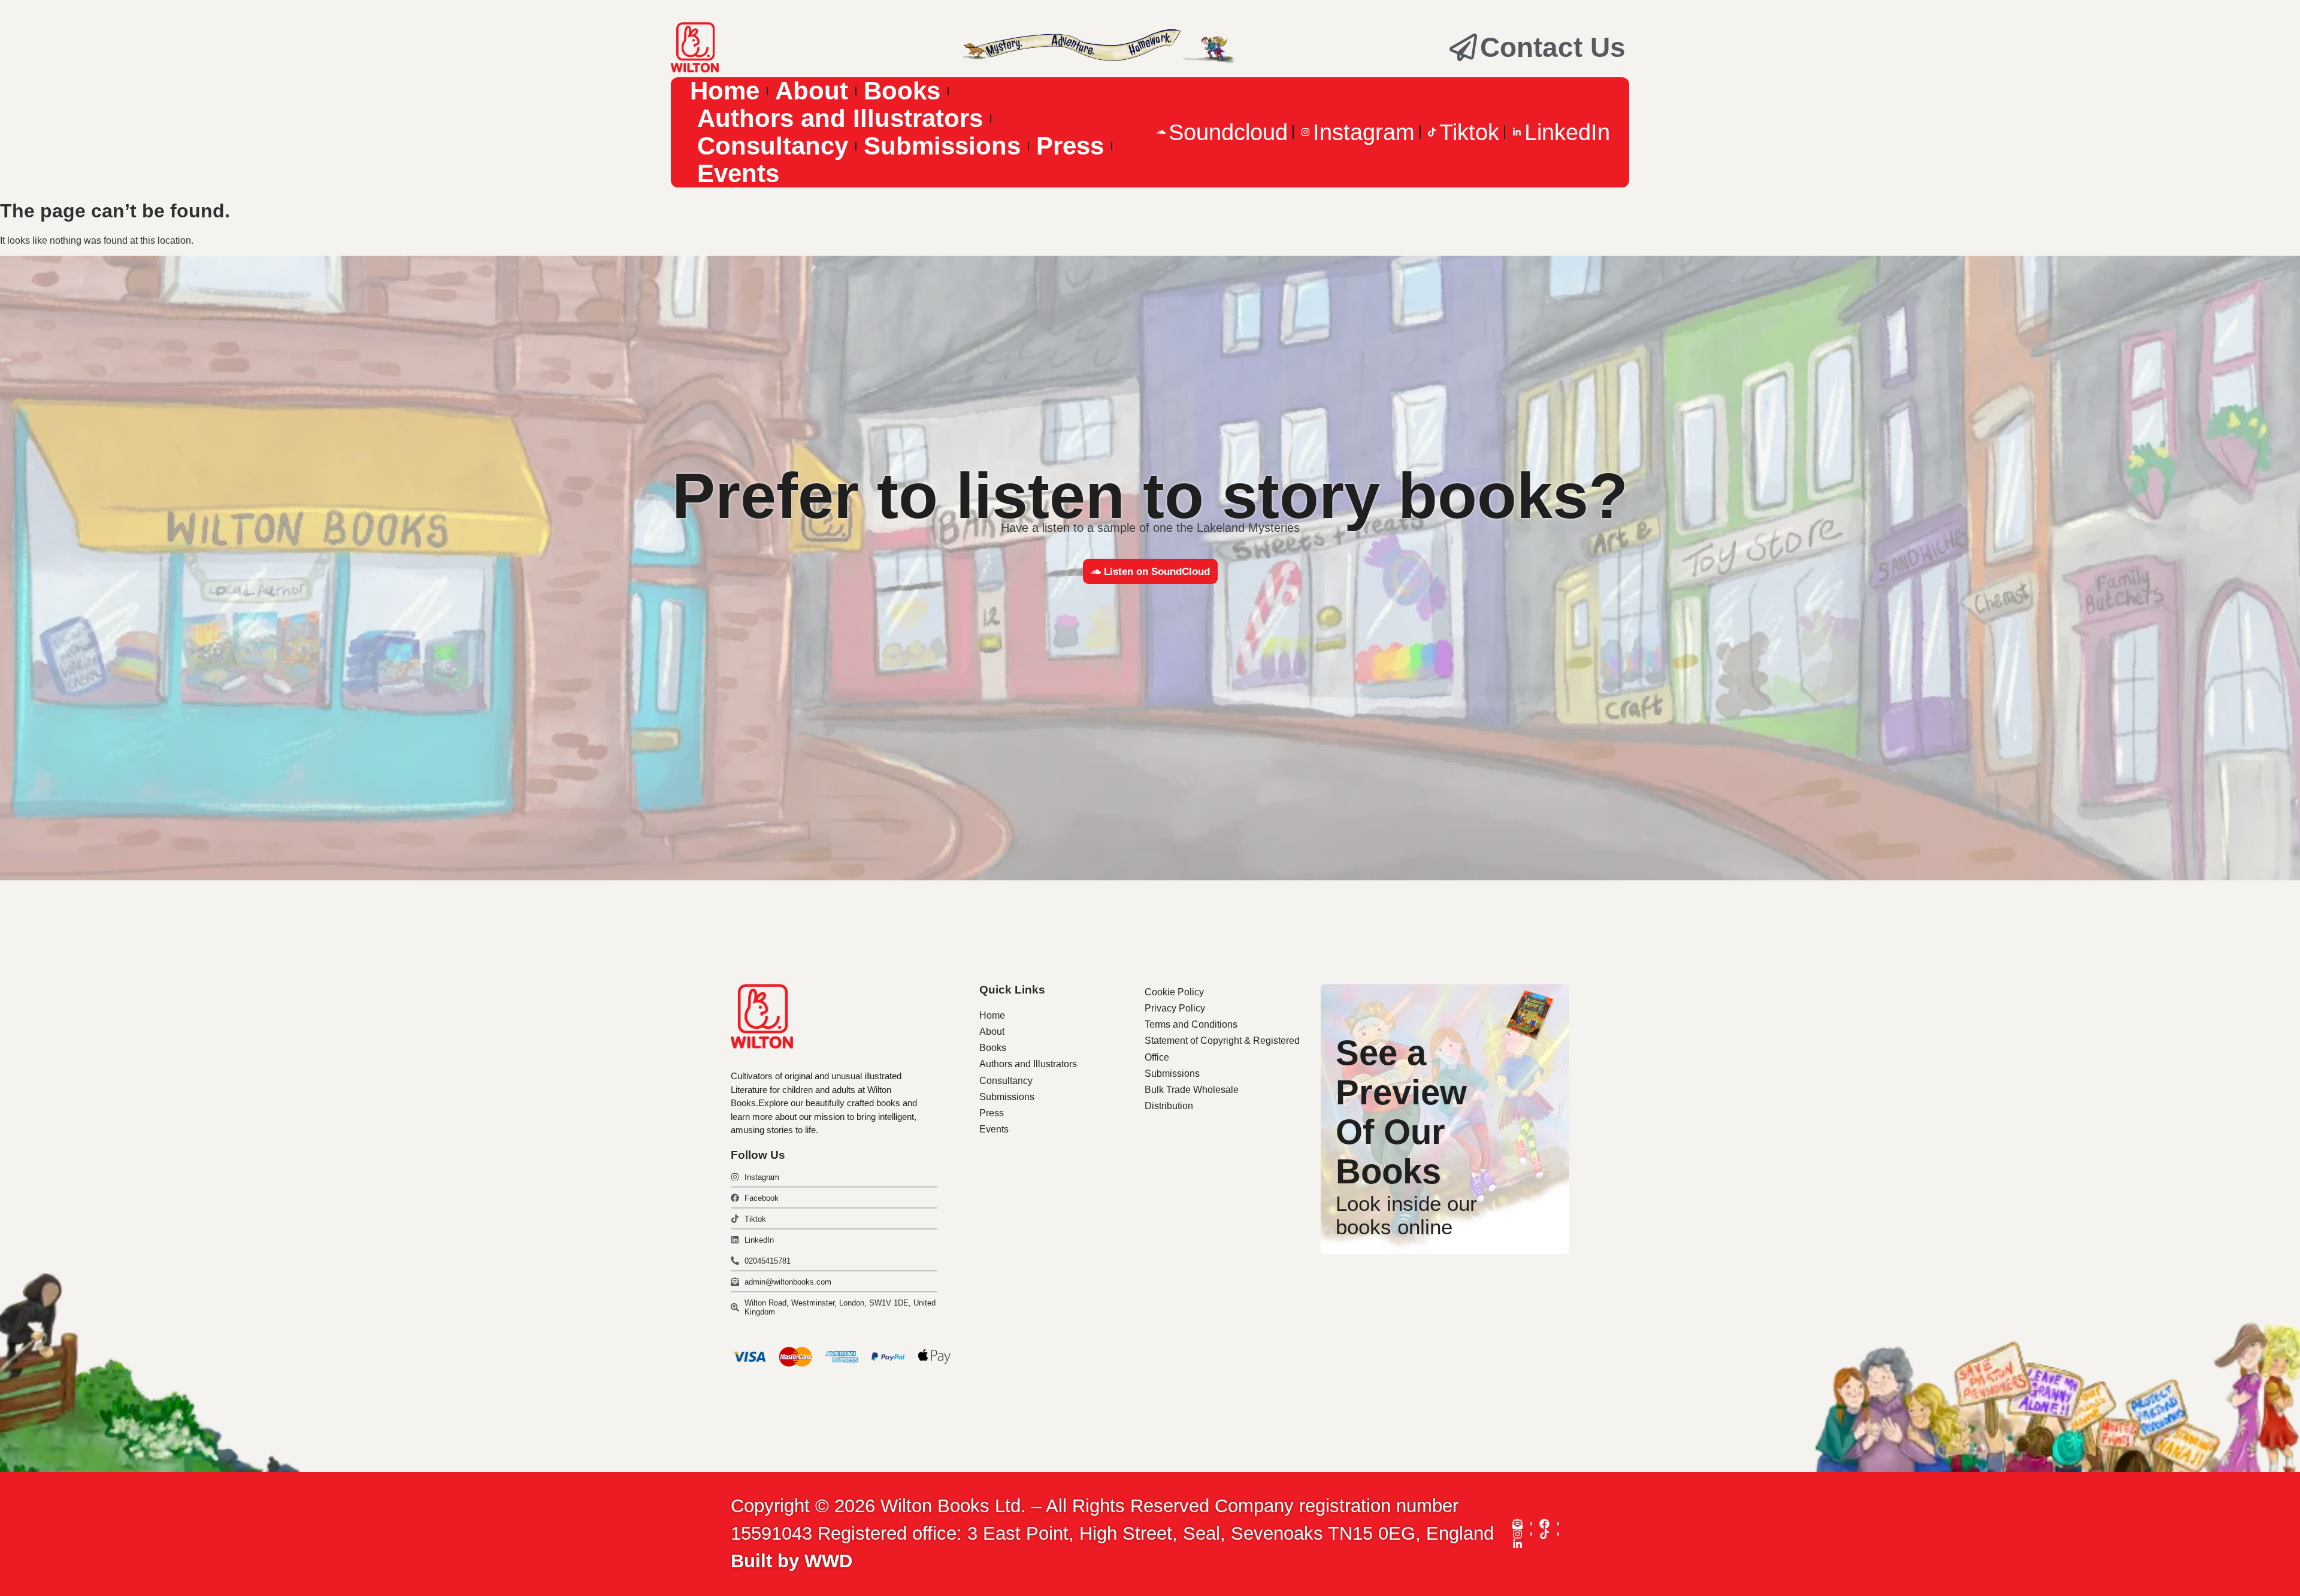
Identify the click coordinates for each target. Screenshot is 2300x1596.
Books (902, 91)
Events (738, 174)
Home (725, 91)
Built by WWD (792, 1561)
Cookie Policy (1174, 992)
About (812, 91)
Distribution (1169, 1106)
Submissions (942, 146)
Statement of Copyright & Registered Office (1222, 1049)
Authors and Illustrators (840, 119)
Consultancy (773, 146)
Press (1070, 146)
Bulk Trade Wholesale (1192, 1090)
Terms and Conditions (1191, 1024)
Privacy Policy (1175, 1008)
